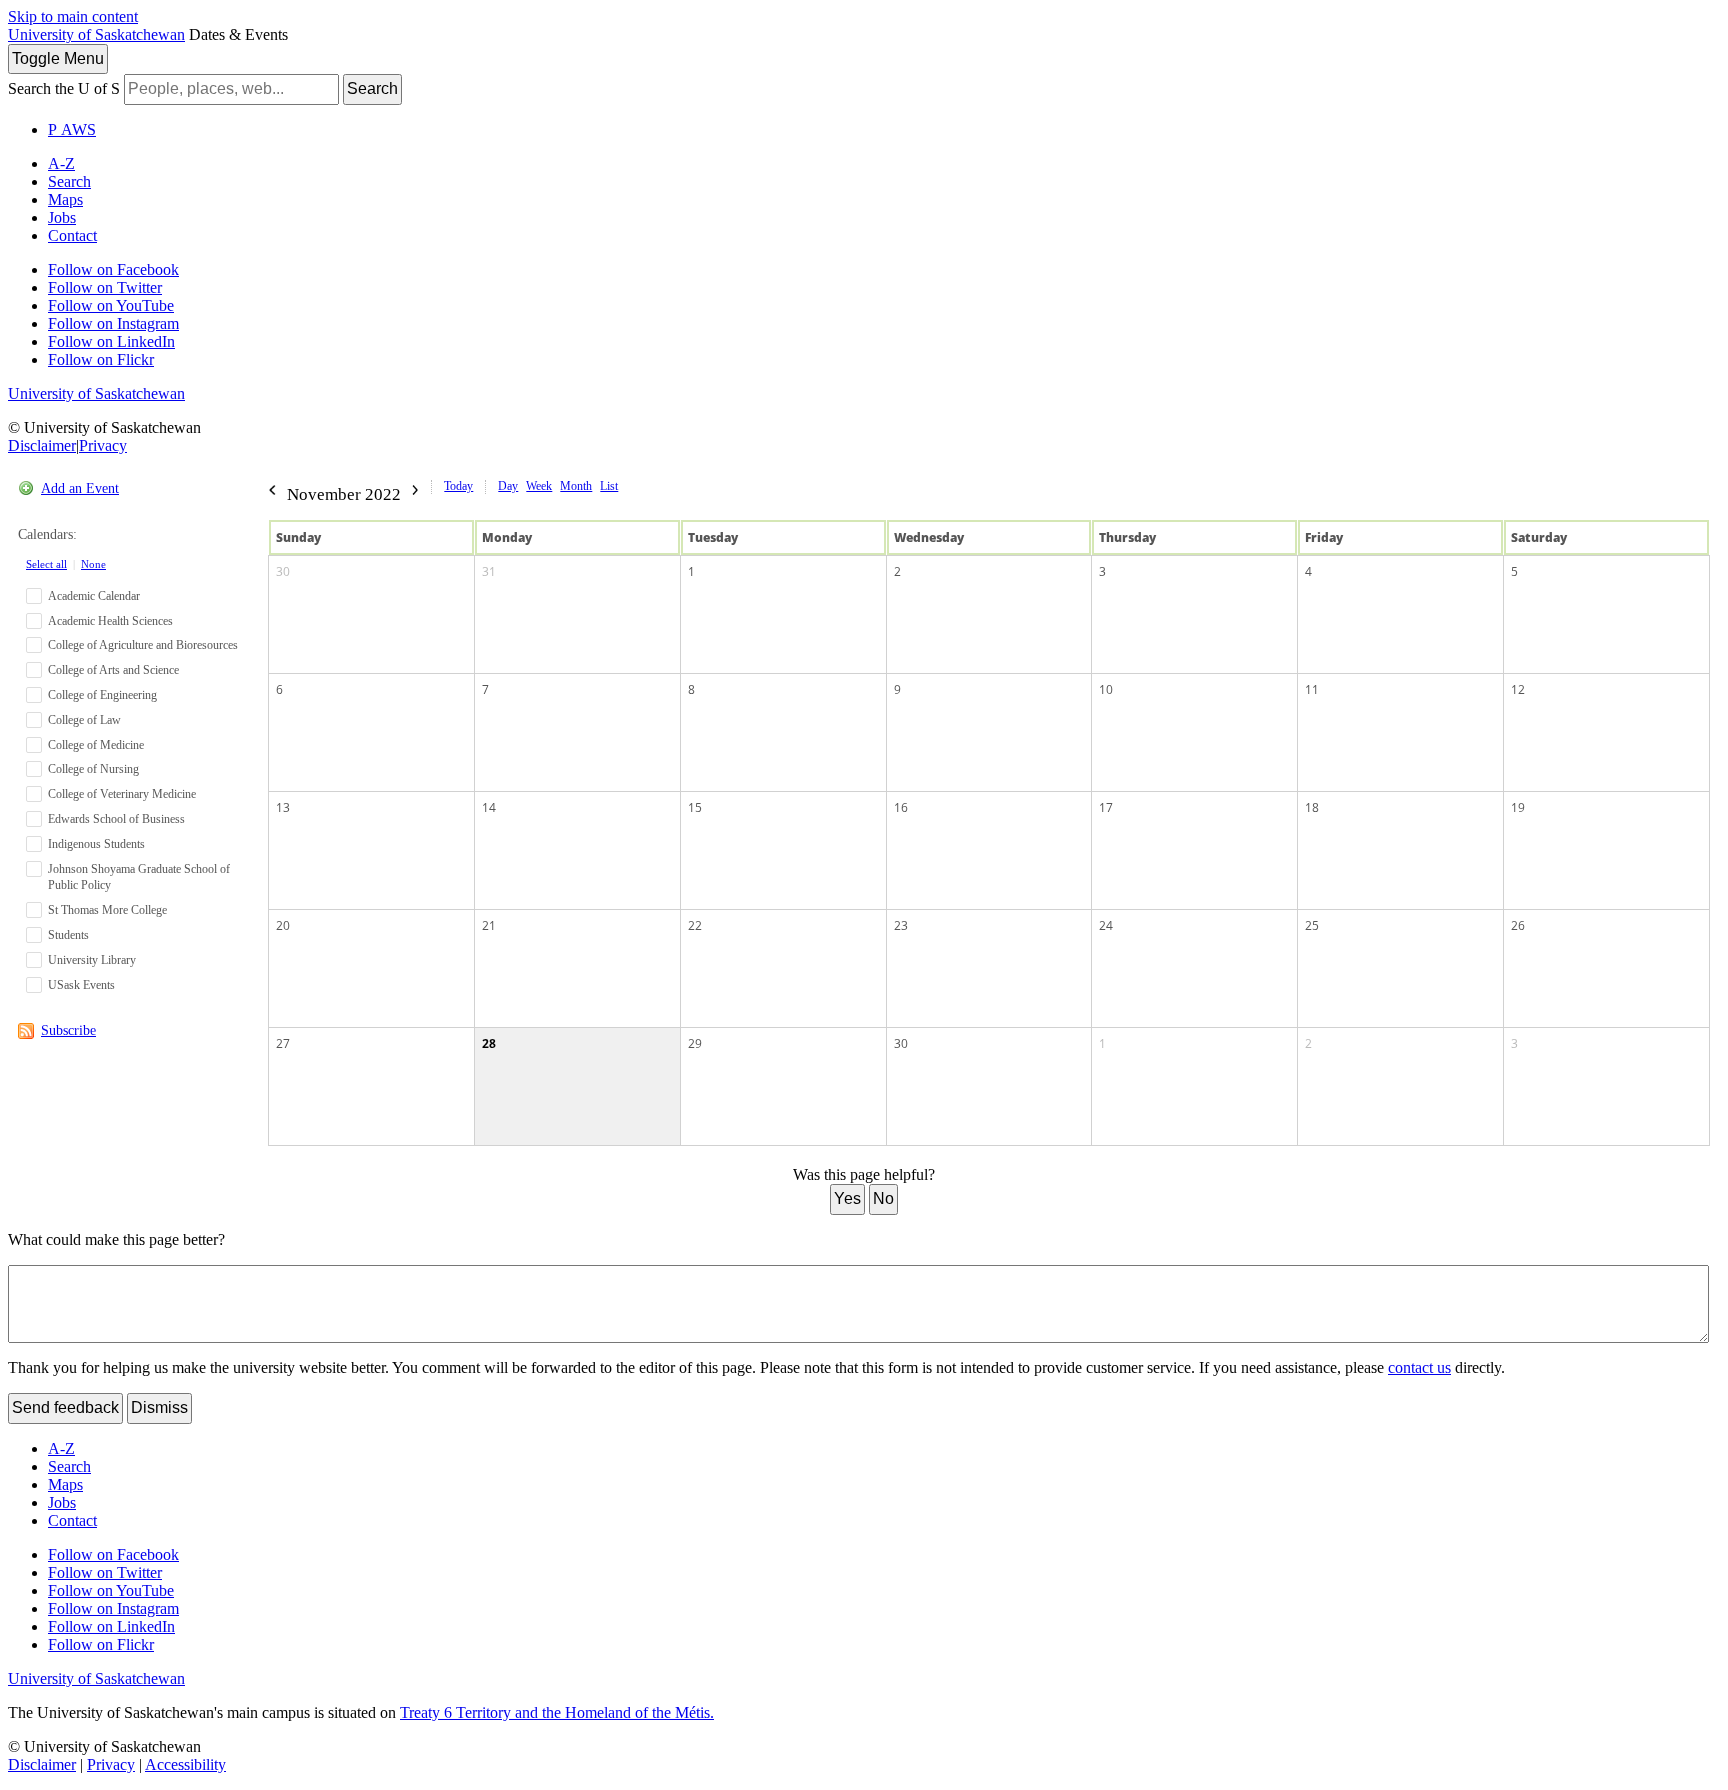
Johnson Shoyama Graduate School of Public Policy (139, 877)
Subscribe (68, 1030)
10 (1106, 689)
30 (283, 571)
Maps (65, 199)
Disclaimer (42, 445)
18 (1312, 807)
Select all (46, 564)
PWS (72, 129)
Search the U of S (64, 88)
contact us (1419, 1367)
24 (1106, 925)
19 (1518, 807)
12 (1518, 689)
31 (489, 571)
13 (283, 807)
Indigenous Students (96, 844)
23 (901, 925)
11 (1312, 689)
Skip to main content (73, 16)
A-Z (61, 163)
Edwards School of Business (116, 819)
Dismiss (159, 1407)
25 (1312, 925)
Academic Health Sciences (110, 621)
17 (1106, 807)
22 (695, 925)
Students (68, 935)
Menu (58, 58)
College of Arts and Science (113, 670)
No (883, 1198)
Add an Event (80, 488)
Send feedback (65, 1407)
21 (489, 925)
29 (695, 1043)
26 (1518, 925)
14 (489, 807)
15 (695, 807)
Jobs (62, 217)
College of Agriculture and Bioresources (143, 645)
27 (283, 1043)
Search (372, 88)
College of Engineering (102, 695)
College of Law (84, 720)
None (93, 564)
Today (458, 486)
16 (901, 807)
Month (576, 486)
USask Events (81, 985)
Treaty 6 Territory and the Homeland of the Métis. (557, 1712)
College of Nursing (93, 769)
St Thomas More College (107, 910)
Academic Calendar (94, 596)
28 (489, 1043)
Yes (847, 1198)
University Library (92, 960)
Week (539, 486)
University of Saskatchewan (96, 34)
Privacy (103, 445)
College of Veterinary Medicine (122, 794)
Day (508, 486)
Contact (72, 235)
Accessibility (185, 1764)
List (609, 486)
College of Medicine (96, 745)
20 (283, 925)
